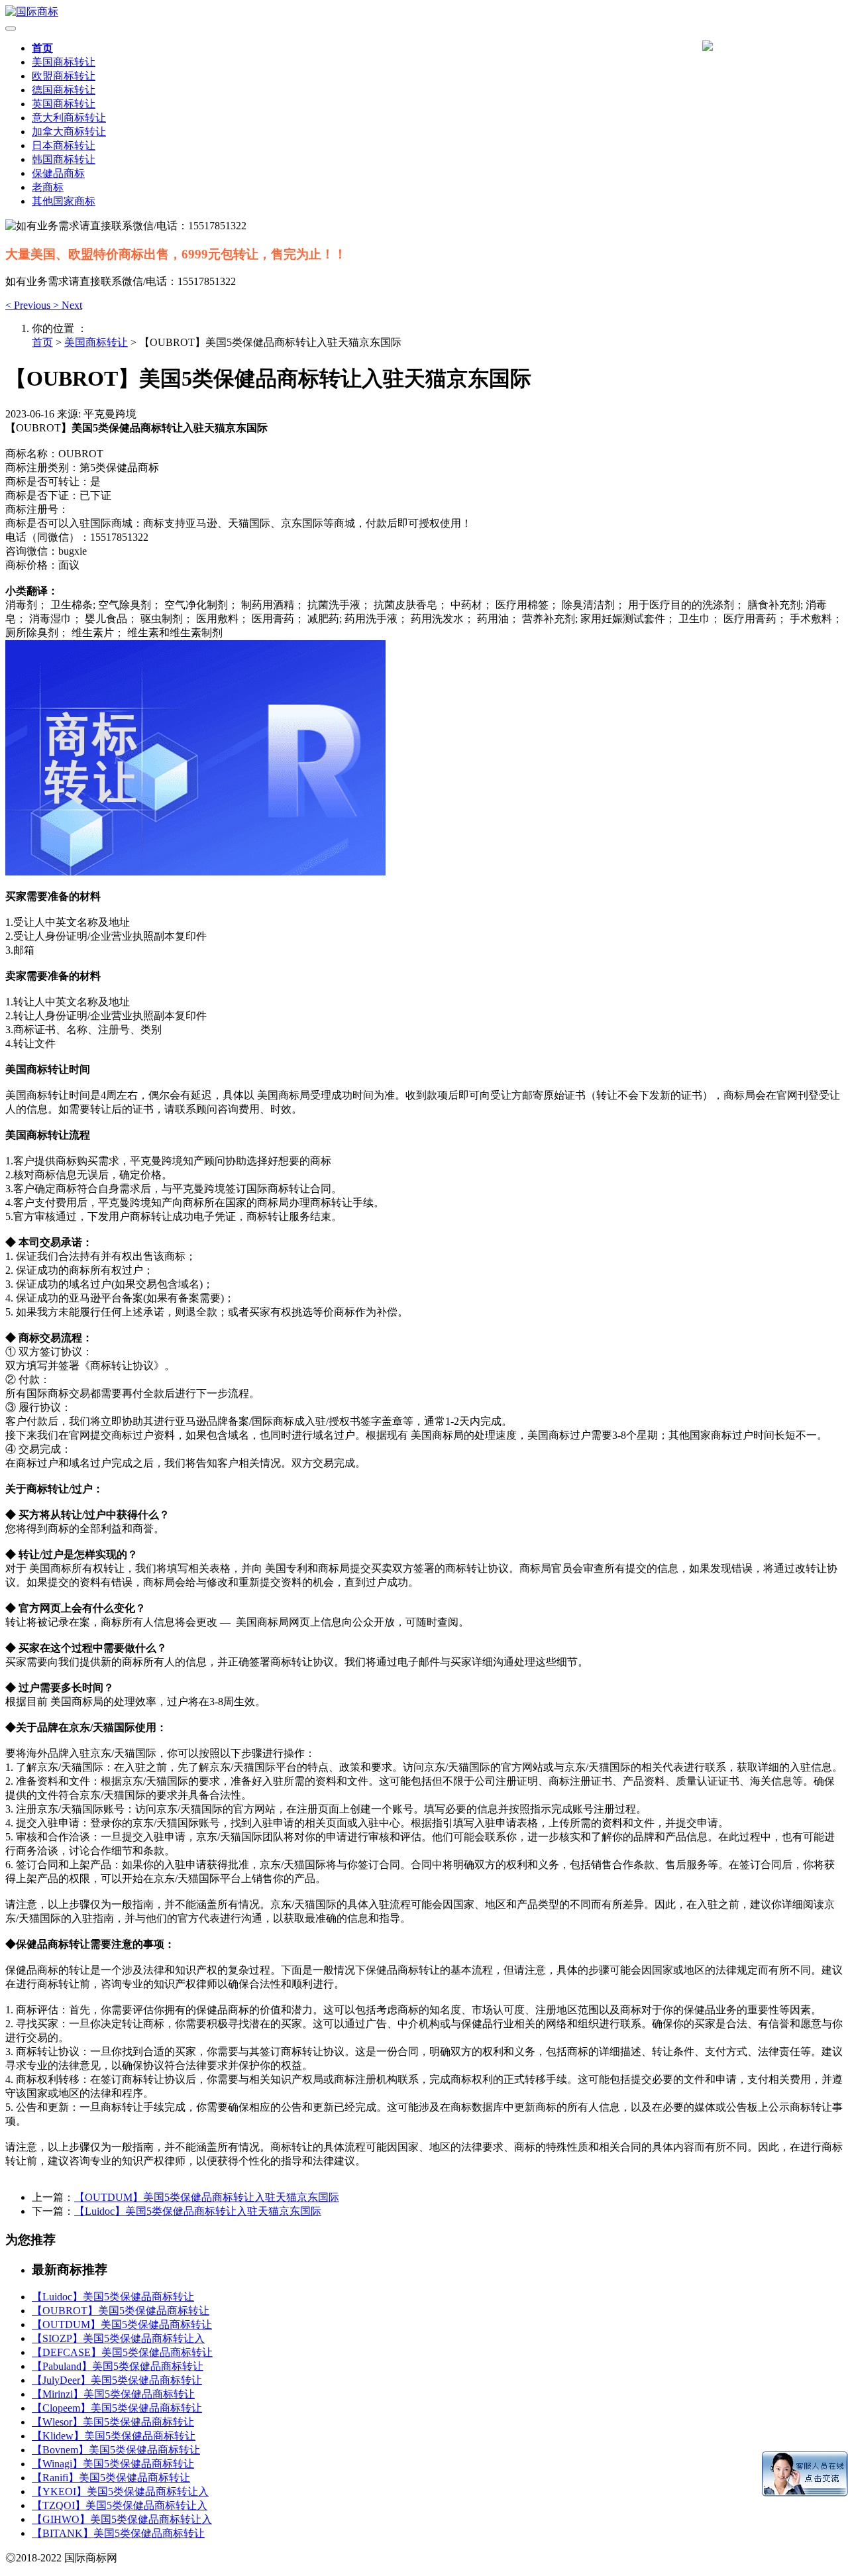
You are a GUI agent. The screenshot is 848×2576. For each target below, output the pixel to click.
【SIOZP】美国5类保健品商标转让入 (118, 2338)
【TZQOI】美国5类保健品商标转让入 (120, 2505)
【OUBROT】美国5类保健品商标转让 (121, 2311)
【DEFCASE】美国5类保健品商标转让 (122, 2352)
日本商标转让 (64, 145)
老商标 (48, 187)
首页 (42, 48)
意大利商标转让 (69, 118)
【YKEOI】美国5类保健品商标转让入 (120, 2492)
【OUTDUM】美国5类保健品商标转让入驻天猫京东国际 (207, 2197)
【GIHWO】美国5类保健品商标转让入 (122, 2519)
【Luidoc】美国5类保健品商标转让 (113, 2297)
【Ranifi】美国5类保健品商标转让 (111, 2478)
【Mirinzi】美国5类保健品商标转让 (113, 2394)
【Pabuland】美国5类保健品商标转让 (118, 2366)
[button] (29, 305)
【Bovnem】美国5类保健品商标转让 (116, 2450)
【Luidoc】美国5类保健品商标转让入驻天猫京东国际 (198, 2211)
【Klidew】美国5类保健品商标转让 (114, 2436)
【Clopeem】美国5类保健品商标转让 (117, 2408)
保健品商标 (58, 173)
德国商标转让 (64, 90)
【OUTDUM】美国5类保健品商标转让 (122, 2324)
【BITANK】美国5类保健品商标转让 (118, 2533)
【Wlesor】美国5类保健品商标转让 (113, 2422)
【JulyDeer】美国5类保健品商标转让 (117, 2380)
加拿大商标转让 (69, 132)
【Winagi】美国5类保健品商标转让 (113, 2464)
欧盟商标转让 (64, 76)
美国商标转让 (64, 62)
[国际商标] (424, 12)
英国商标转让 (64, 104)
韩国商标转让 (64, 159)
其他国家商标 (64, 201)
